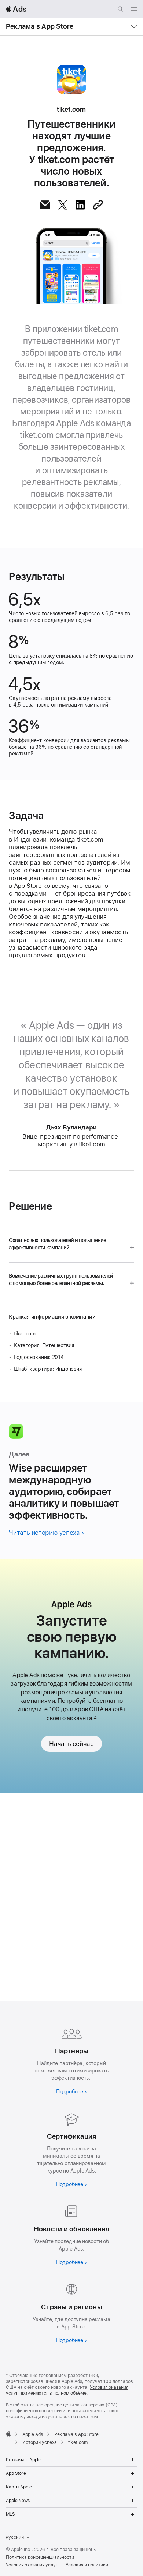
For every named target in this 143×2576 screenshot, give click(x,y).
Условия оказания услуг (32, 2565)
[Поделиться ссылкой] (98, 205)
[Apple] (8, 2434)
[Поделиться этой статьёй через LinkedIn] (80, 205)
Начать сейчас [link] (71, 1744)
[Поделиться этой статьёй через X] (63, 205)
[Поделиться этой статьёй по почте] (45, 205)
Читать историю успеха (44, 1533)
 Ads (16, 9)
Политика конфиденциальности (40, 2557)
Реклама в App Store (40, 26)
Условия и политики (87, 2565)
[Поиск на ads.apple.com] (120, 10)
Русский (15, 2537)
